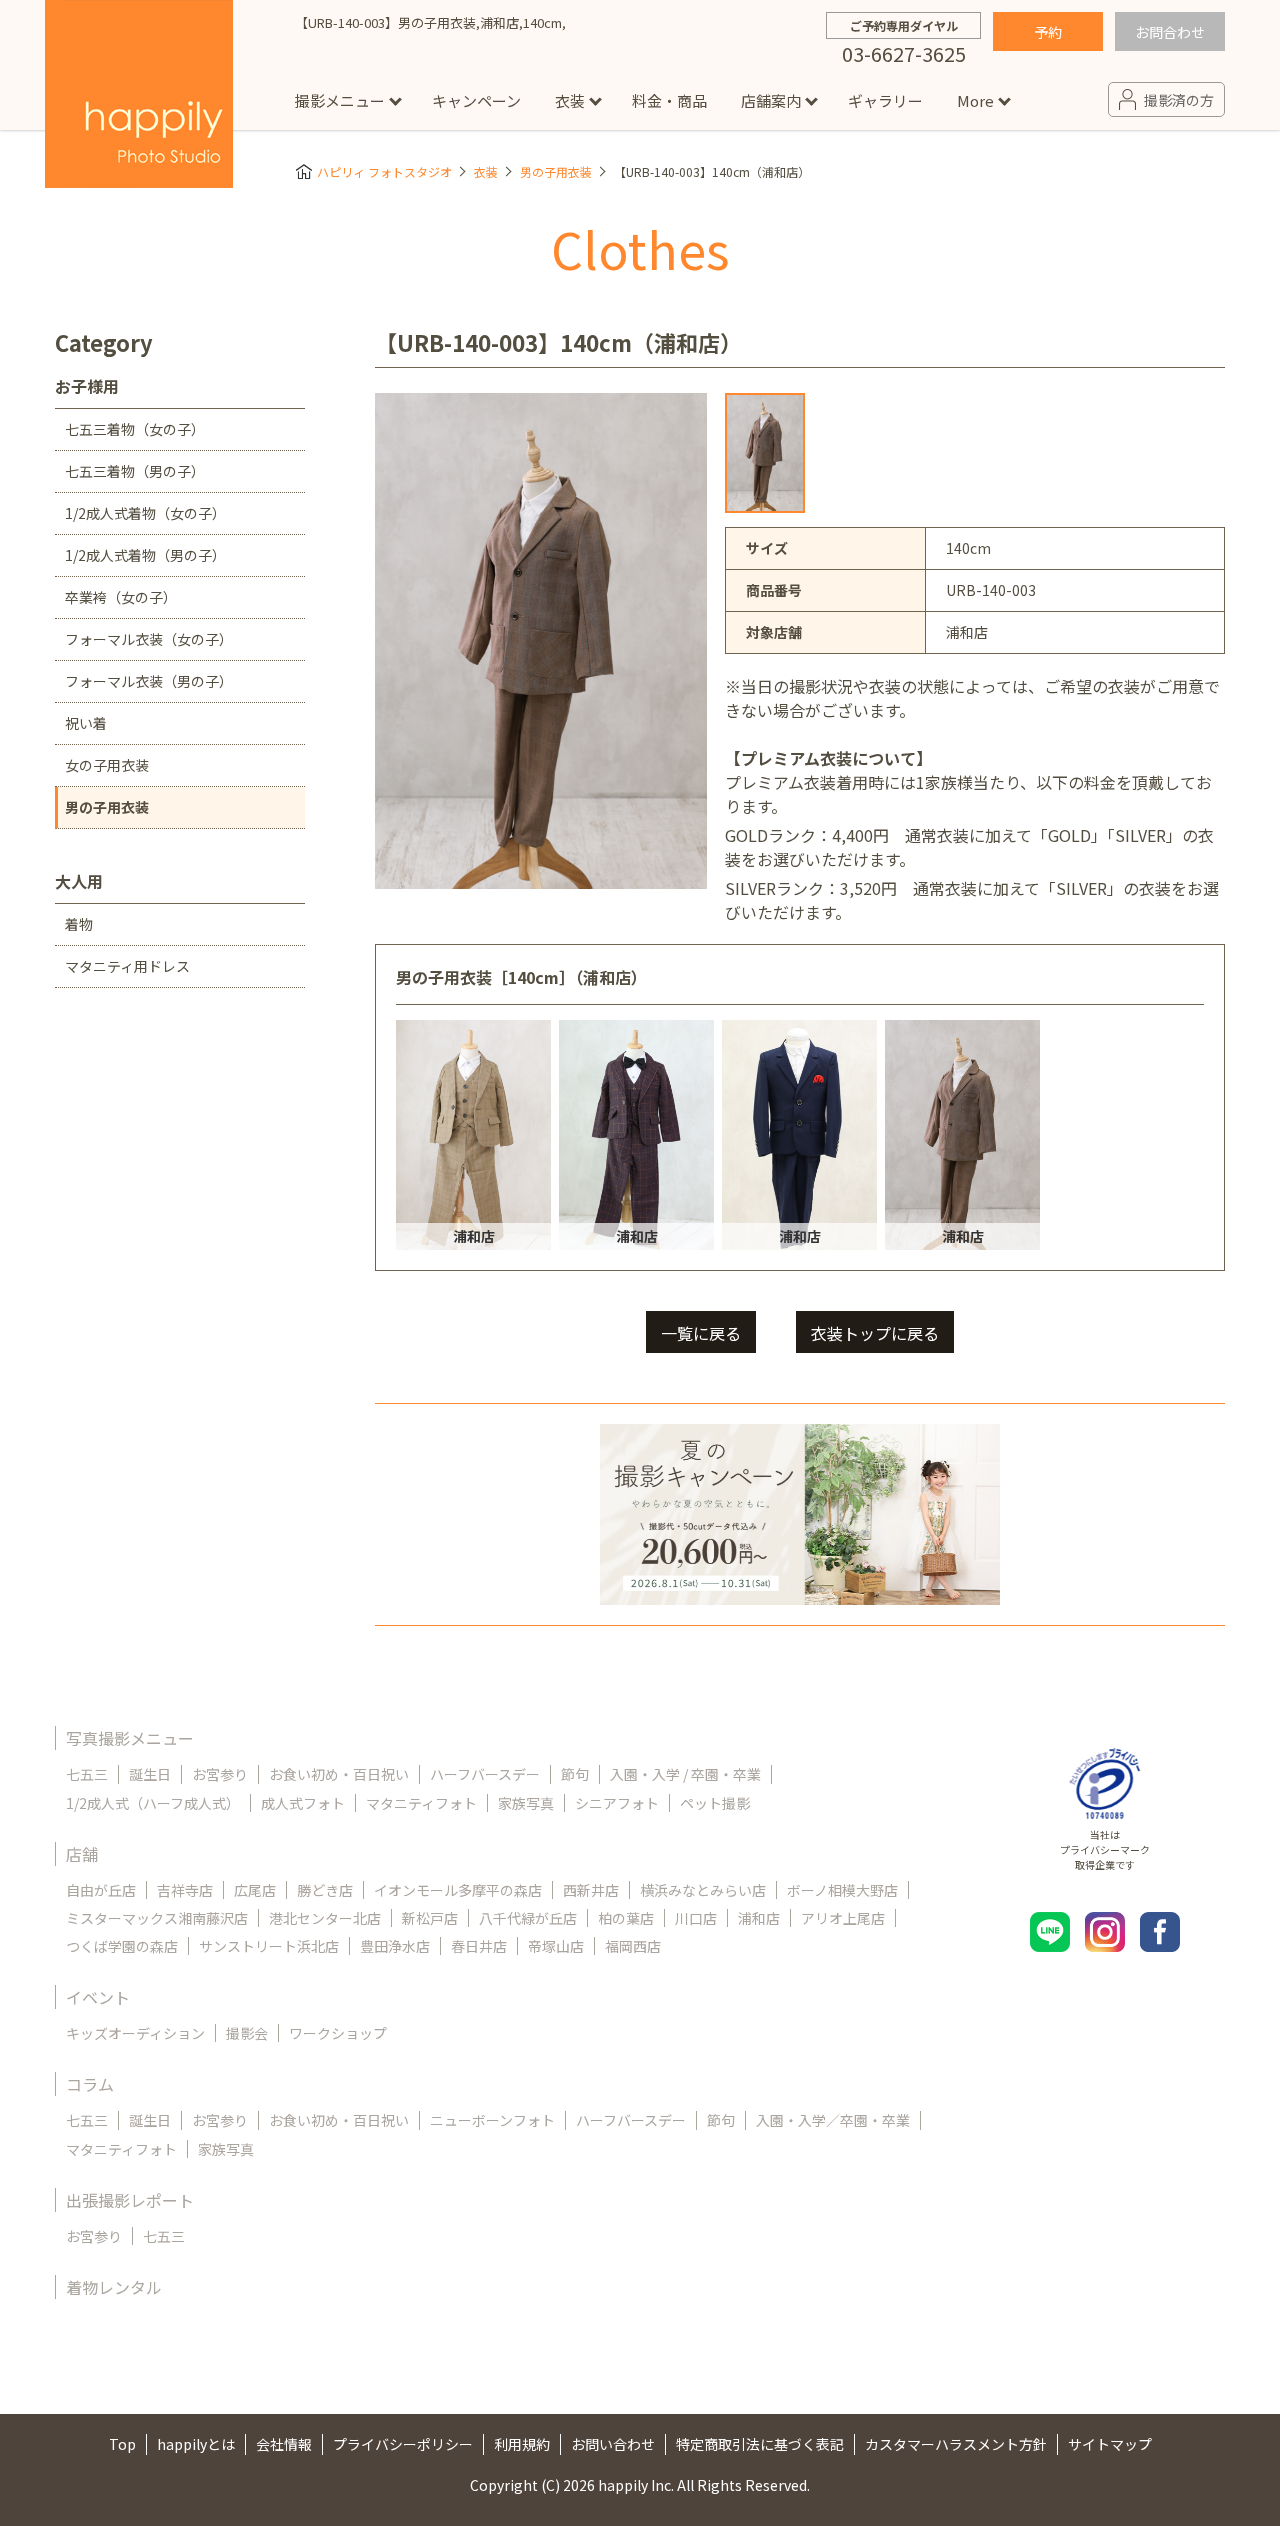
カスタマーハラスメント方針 (956, 2444)
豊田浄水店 (395, 1946)
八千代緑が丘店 (528, 1918)
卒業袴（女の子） (121, 597)
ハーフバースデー (485, 1774)
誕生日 (150, 1774)
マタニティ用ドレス (127, 966)
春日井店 (479, 1946)
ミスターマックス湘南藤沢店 (157, 1918)
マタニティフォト (421, 1803)
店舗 (82, 1854)
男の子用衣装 (556, 171)
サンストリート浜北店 (269, 1946)
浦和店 (759, 1918)
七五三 (87, 1774)
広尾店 (255, 1890)
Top (122, 2444)
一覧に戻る (701, 1333)
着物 (79, 924)
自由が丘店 (101, 1890)
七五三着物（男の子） (135, 471)
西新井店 (591, 1890)
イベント (98, 1997)
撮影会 (247, 2033)
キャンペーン (476, 100)
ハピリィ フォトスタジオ (384, 171)
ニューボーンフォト (492, 2120)
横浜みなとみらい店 (703, 1890)
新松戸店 (430, 1918)
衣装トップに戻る (875, 1333)
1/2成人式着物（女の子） (145, 513)
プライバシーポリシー (403, 2444)
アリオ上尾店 (843, 1918)
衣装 (570, 100)
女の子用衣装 (107, 765)
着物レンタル (114, 2287)
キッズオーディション (135, 2033)
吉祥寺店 (185, 1890)
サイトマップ (1110, 2444)
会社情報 (284, 2444)
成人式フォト (303, 1803)
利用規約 (522, 2444)
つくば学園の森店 (122, 1946)
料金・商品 (669, 100)
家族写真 (526, 1803)
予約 (1048, 32)
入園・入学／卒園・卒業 (833, 2120)
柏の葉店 (626, 1918)
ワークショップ (338, 2033)
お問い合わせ (613, 2444)
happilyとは (196, 2444)
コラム (90, 2084)
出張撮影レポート (130, 2200)
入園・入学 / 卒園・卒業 (685, 1774)
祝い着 (86, 723)
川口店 (696, 1918)
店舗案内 (771, 100)
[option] (765, 453)
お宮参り (220, 1774)
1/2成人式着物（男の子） (145, 555)
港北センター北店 (325, 1918)
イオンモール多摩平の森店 (458, 1890)
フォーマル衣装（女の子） (149, 639)
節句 (575, 1774)
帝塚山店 (556, 1946)
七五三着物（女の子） (135, 429)
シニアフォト (617, 1803)
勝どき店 (325, 1890)
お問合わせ (1170, 32)
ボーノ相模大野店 (842, 1890)
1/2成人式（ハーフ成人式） (153, 1803)
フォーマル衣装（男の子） (149, 681)
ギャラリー (885, 100)
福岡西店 (633, 1946)
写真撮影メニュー (130, 1738)
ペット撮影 (715, 1803)
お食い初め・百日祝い (339, 1774)
